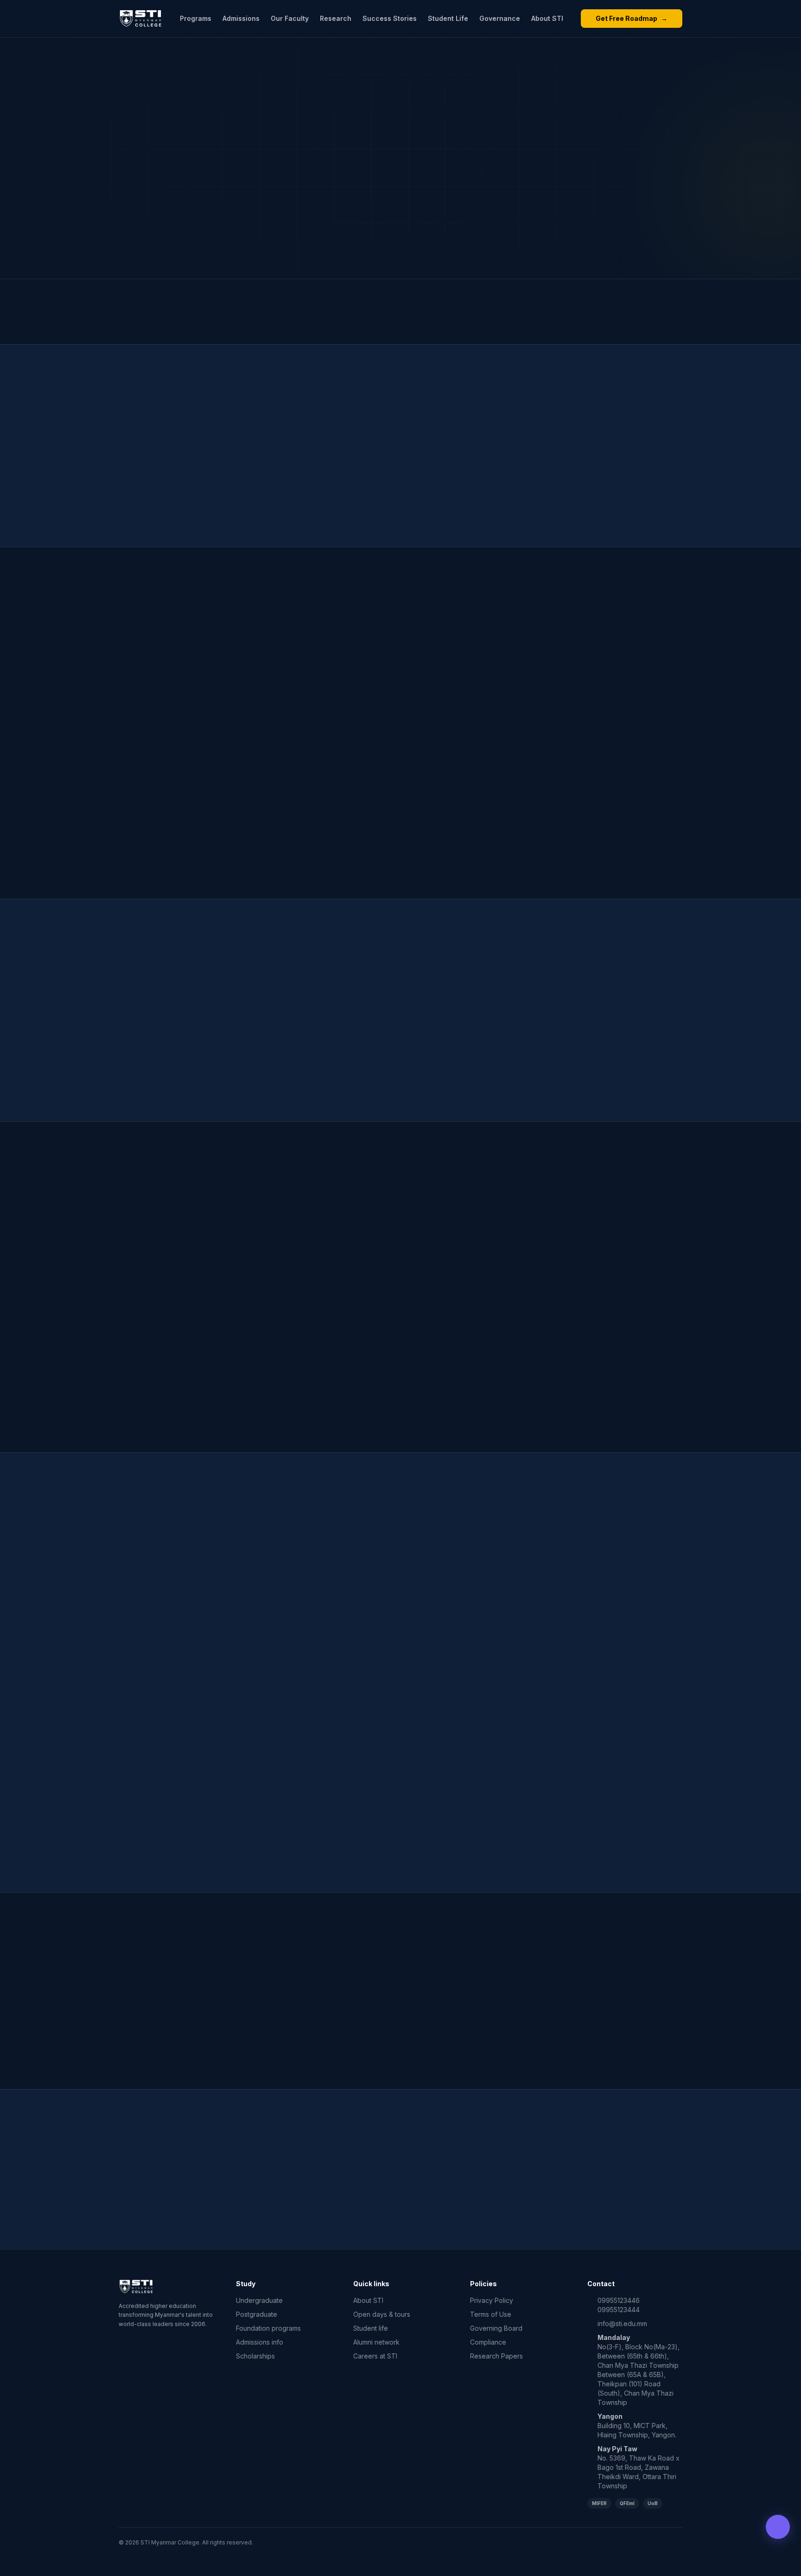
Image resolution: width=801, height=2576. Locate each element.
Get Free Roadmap (632, 18)
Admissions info (260, 2342)
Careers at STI (375, 2356)
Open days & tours (382, 2314)
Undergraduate (259, 2300)
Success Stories (390, 18)
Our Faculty (290, 18)
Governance (500, 18)
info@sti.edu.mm (622, 2324)
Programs (196, 18)
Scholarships (255, 2356)
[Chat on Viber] (778, 2527)
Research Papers (496, 2356)
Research (336, 18)
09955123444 (619, 2310)
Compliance (488, 2342)
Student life (371, 2328)
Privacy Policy (492, 2300)
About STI (547, 18)
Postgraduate (257, 2314)
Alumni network (376, 2342)
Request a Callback (453, 2202)
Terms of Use (491, 2314)
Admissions (241, 18)
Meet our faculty (400, 1407)
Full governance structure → (462, 1718)
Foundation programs (268, 2328)
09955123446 (619, 2300)
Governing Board (496, 2328)
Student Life (448, 18)
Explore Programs (345, 2202)
